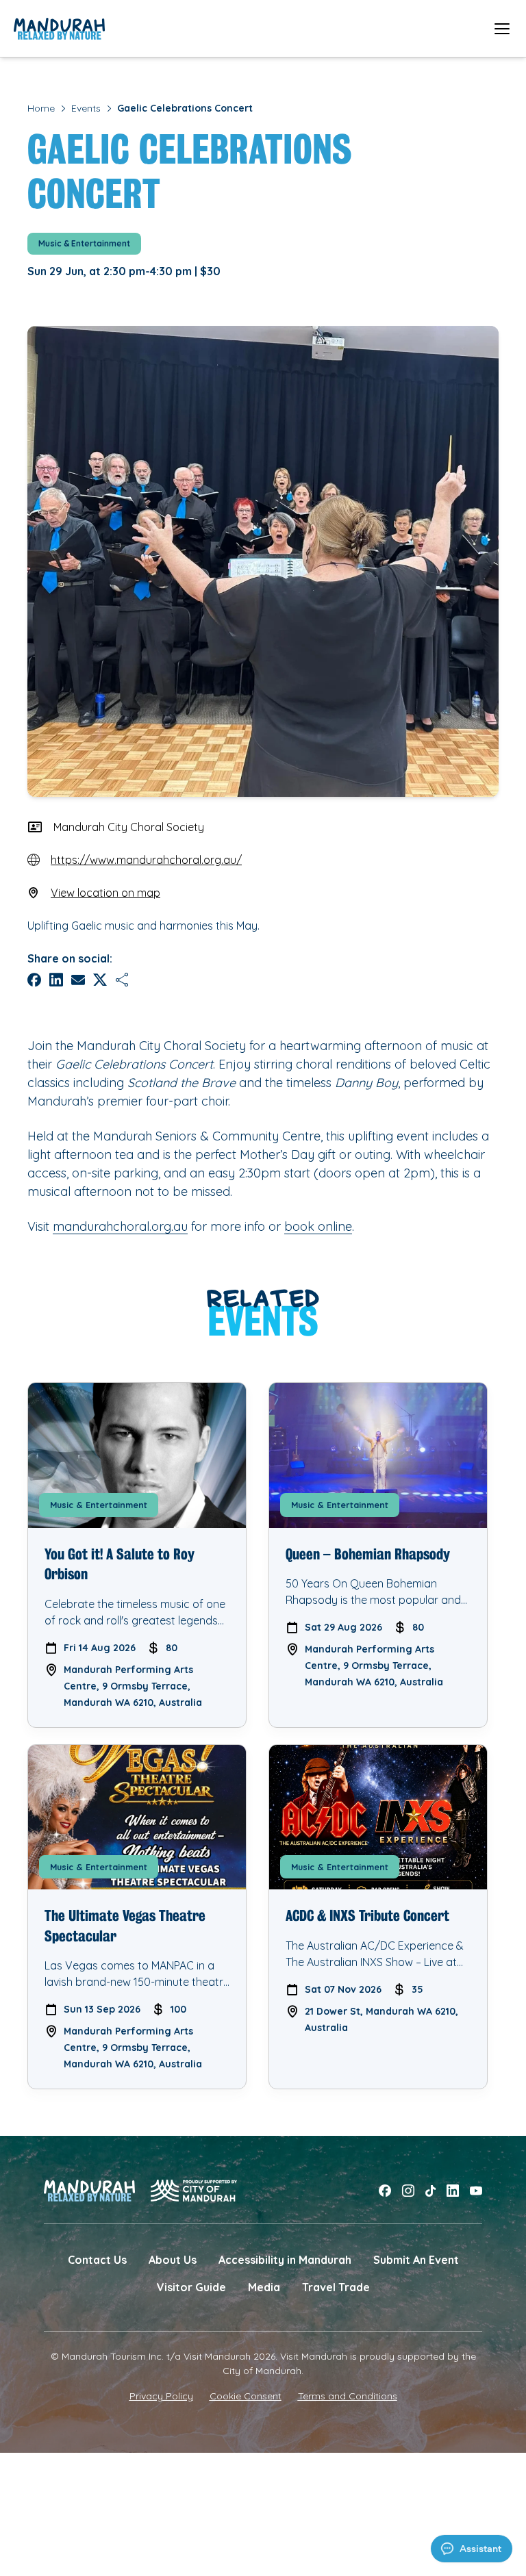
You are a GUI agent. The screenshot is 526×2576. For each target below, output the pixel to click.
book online (318, 1226)
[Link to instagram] (408, 2191)
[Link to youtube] (476, 2191)
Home (41, 108)
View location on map (105, 893)
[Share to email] (78, 980)
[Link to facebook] (385, 2191)
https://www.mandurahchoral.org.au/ (146, 860)
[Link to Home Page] (59, 29)
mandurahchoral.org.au (120, 1226)
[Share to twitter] (100, 980)
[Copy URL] (122, 980)
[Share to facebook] (34, 980)
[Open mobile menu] (502, 28)
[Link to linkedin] (453, 2191)
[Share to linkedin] (56, 980)
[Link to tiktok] (430, 2191)
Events (86, 108)
